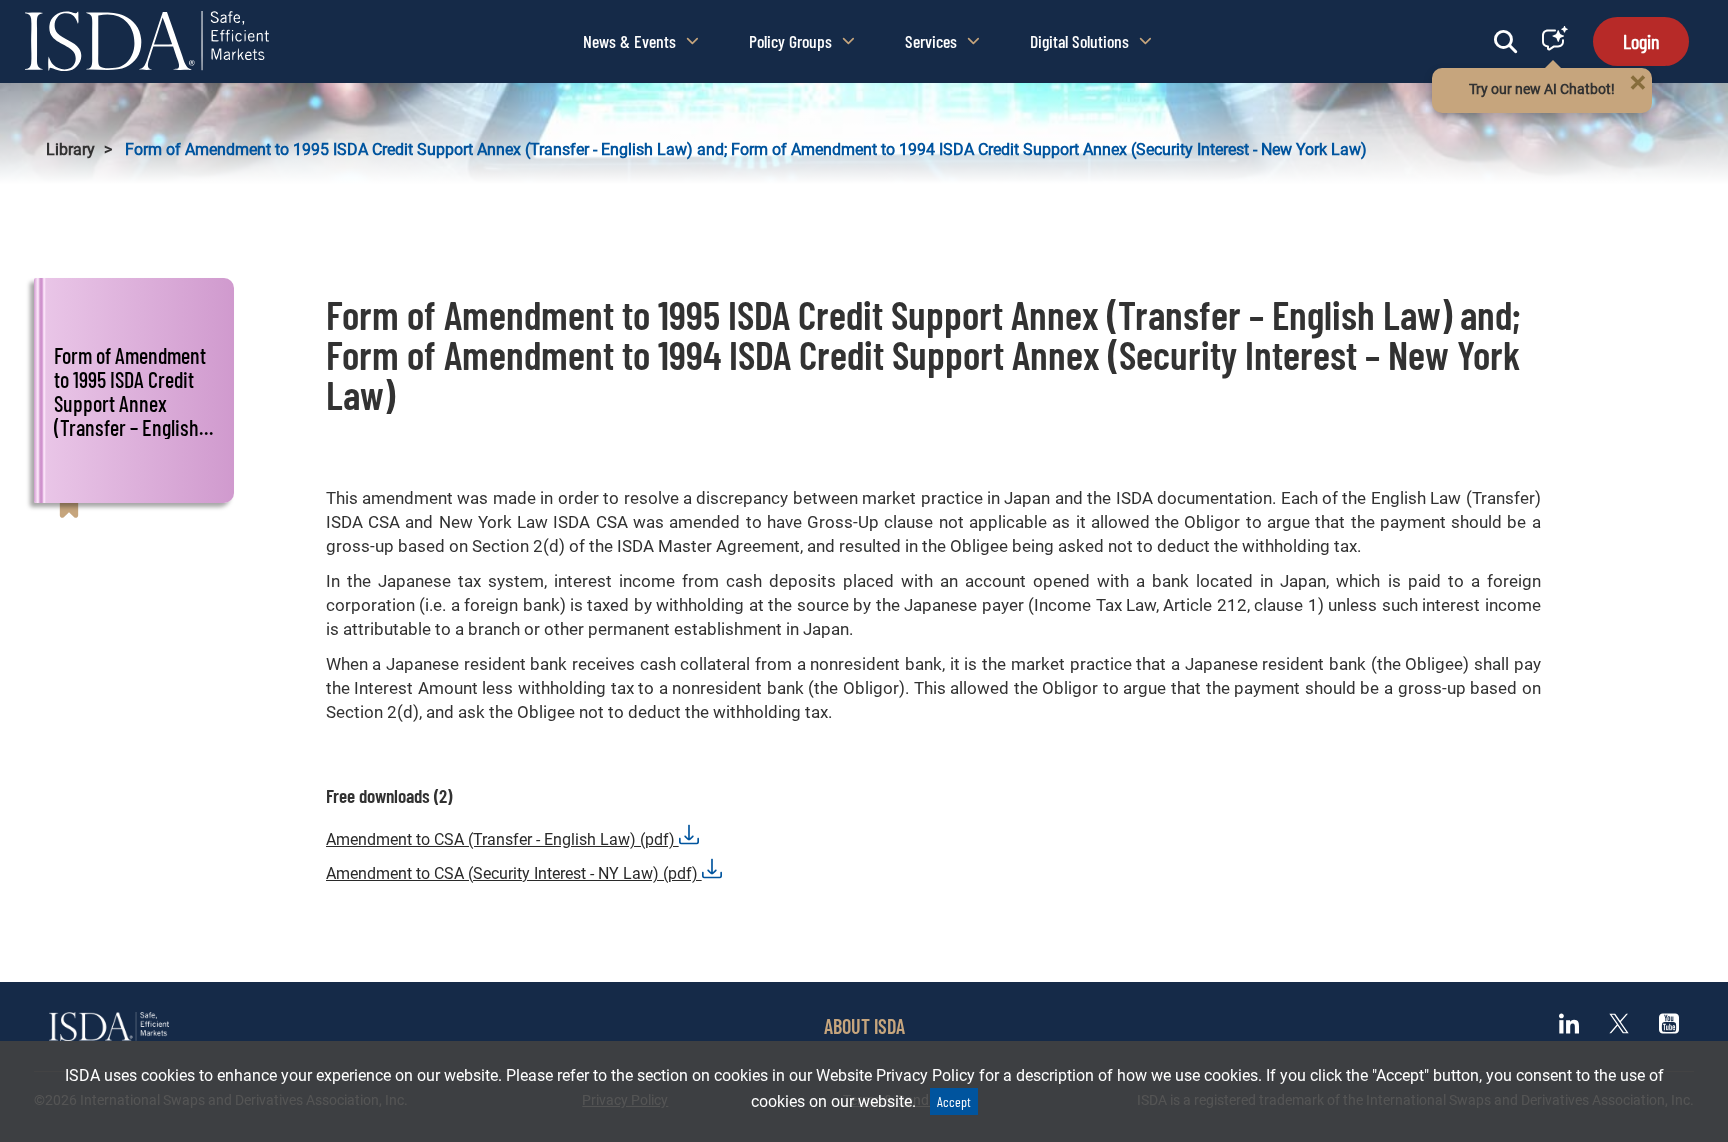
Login (1641, 41)
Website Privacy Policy (895, 1075)
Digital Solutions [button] (1079, 41)
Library (70, 149)
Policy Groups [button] (790, 41)
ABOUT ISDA (864, 1026)
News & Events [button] (629, 41)
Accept (954, 1101)
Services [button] (931, 41)
